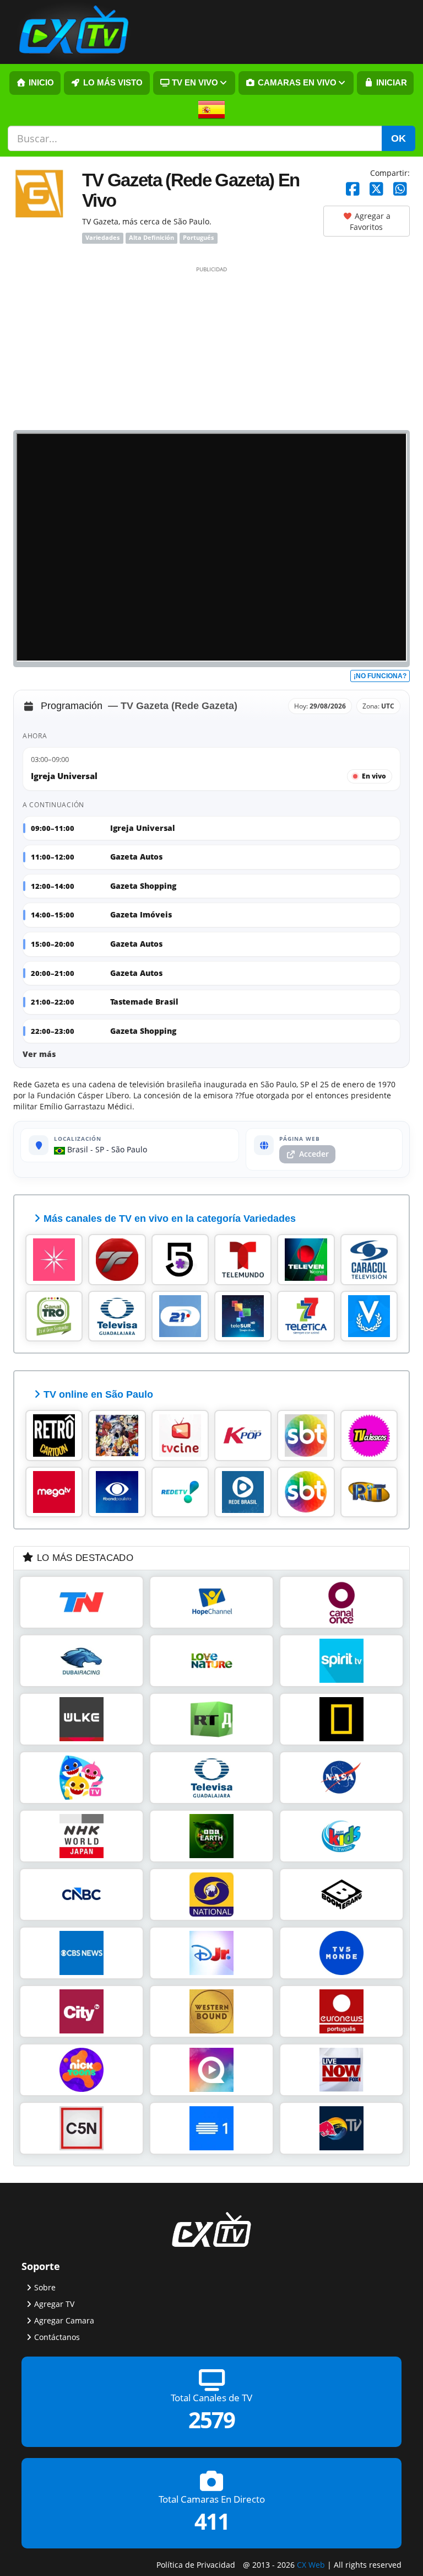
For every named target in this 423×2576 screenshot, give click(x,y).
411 (212, 2521)
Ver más (39, 1054)
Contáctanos (57, 2337)
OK (398, 138)
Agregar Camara (64, 2320)
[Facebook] (353, 189)
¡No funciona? (380, 676)
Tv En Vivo (194, 83)
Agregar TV (54, 2304)
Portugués (198, 238)
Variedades (102, 238)
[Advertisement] (211, 347)
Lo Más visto (112, 83)
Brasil (77, 1149)
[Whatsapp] (400, 189)
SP (100, 1149)
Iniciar (391, 83)
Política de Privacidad (196, 2565)
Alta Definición (151, 238)
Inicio (40, 83)
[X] (376, 189)
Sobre (45, 2287)
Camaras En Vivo (296, 83)
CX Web (311, 2565)
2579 (211, 2420)
